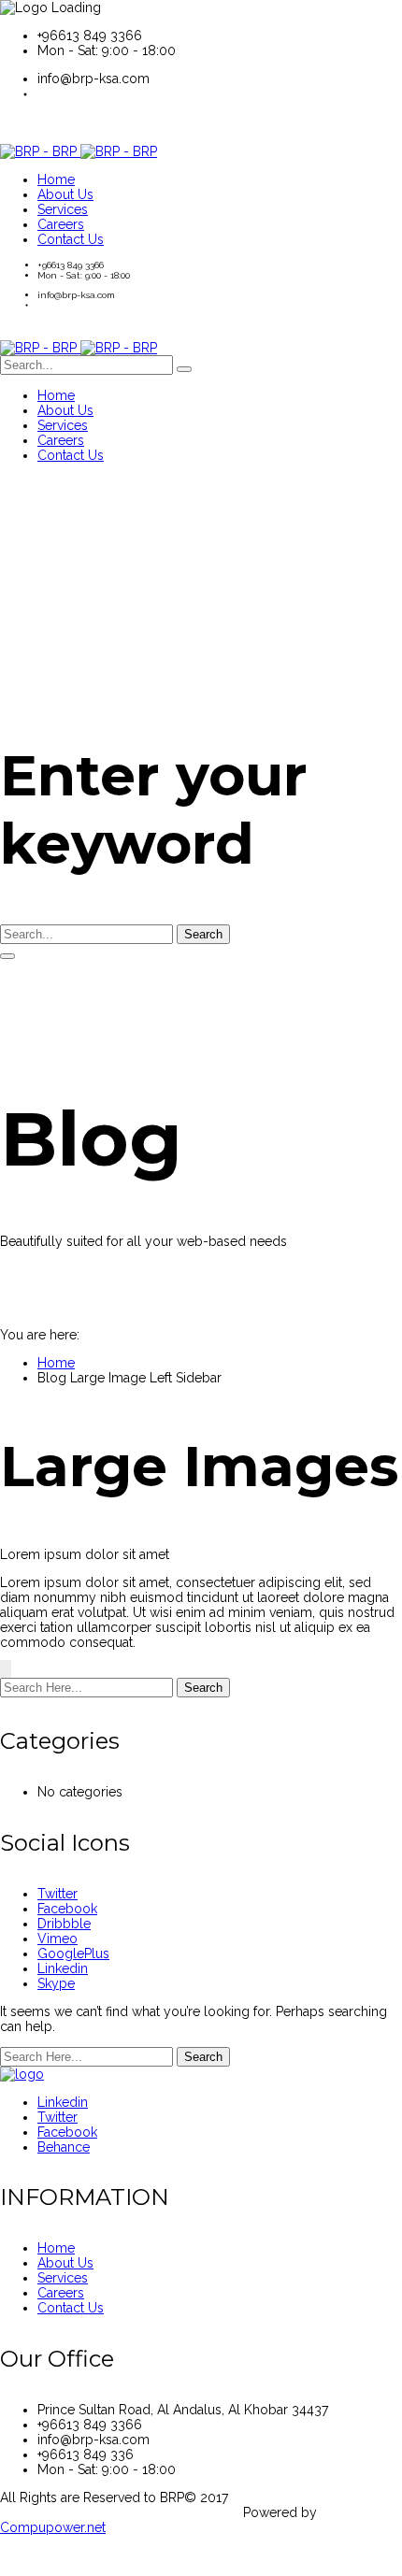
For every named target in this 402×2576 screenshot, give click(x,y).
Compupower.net (53, 2527)
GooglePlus (73, 1953)
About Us (65, 2263)
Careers (61, 2293)
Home (56, 1363)
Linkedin (63, 1968)
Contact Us (71, 2308)
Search (203, 934)
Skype (56, 1983)
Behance (64, 2147)
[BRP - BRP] (79, 151)
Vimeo (57, 1939)
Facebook (67, 1909)
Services (63, 2278)
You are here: (40, 1335)
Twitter (57, 1894)
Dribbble (64, 1924)
